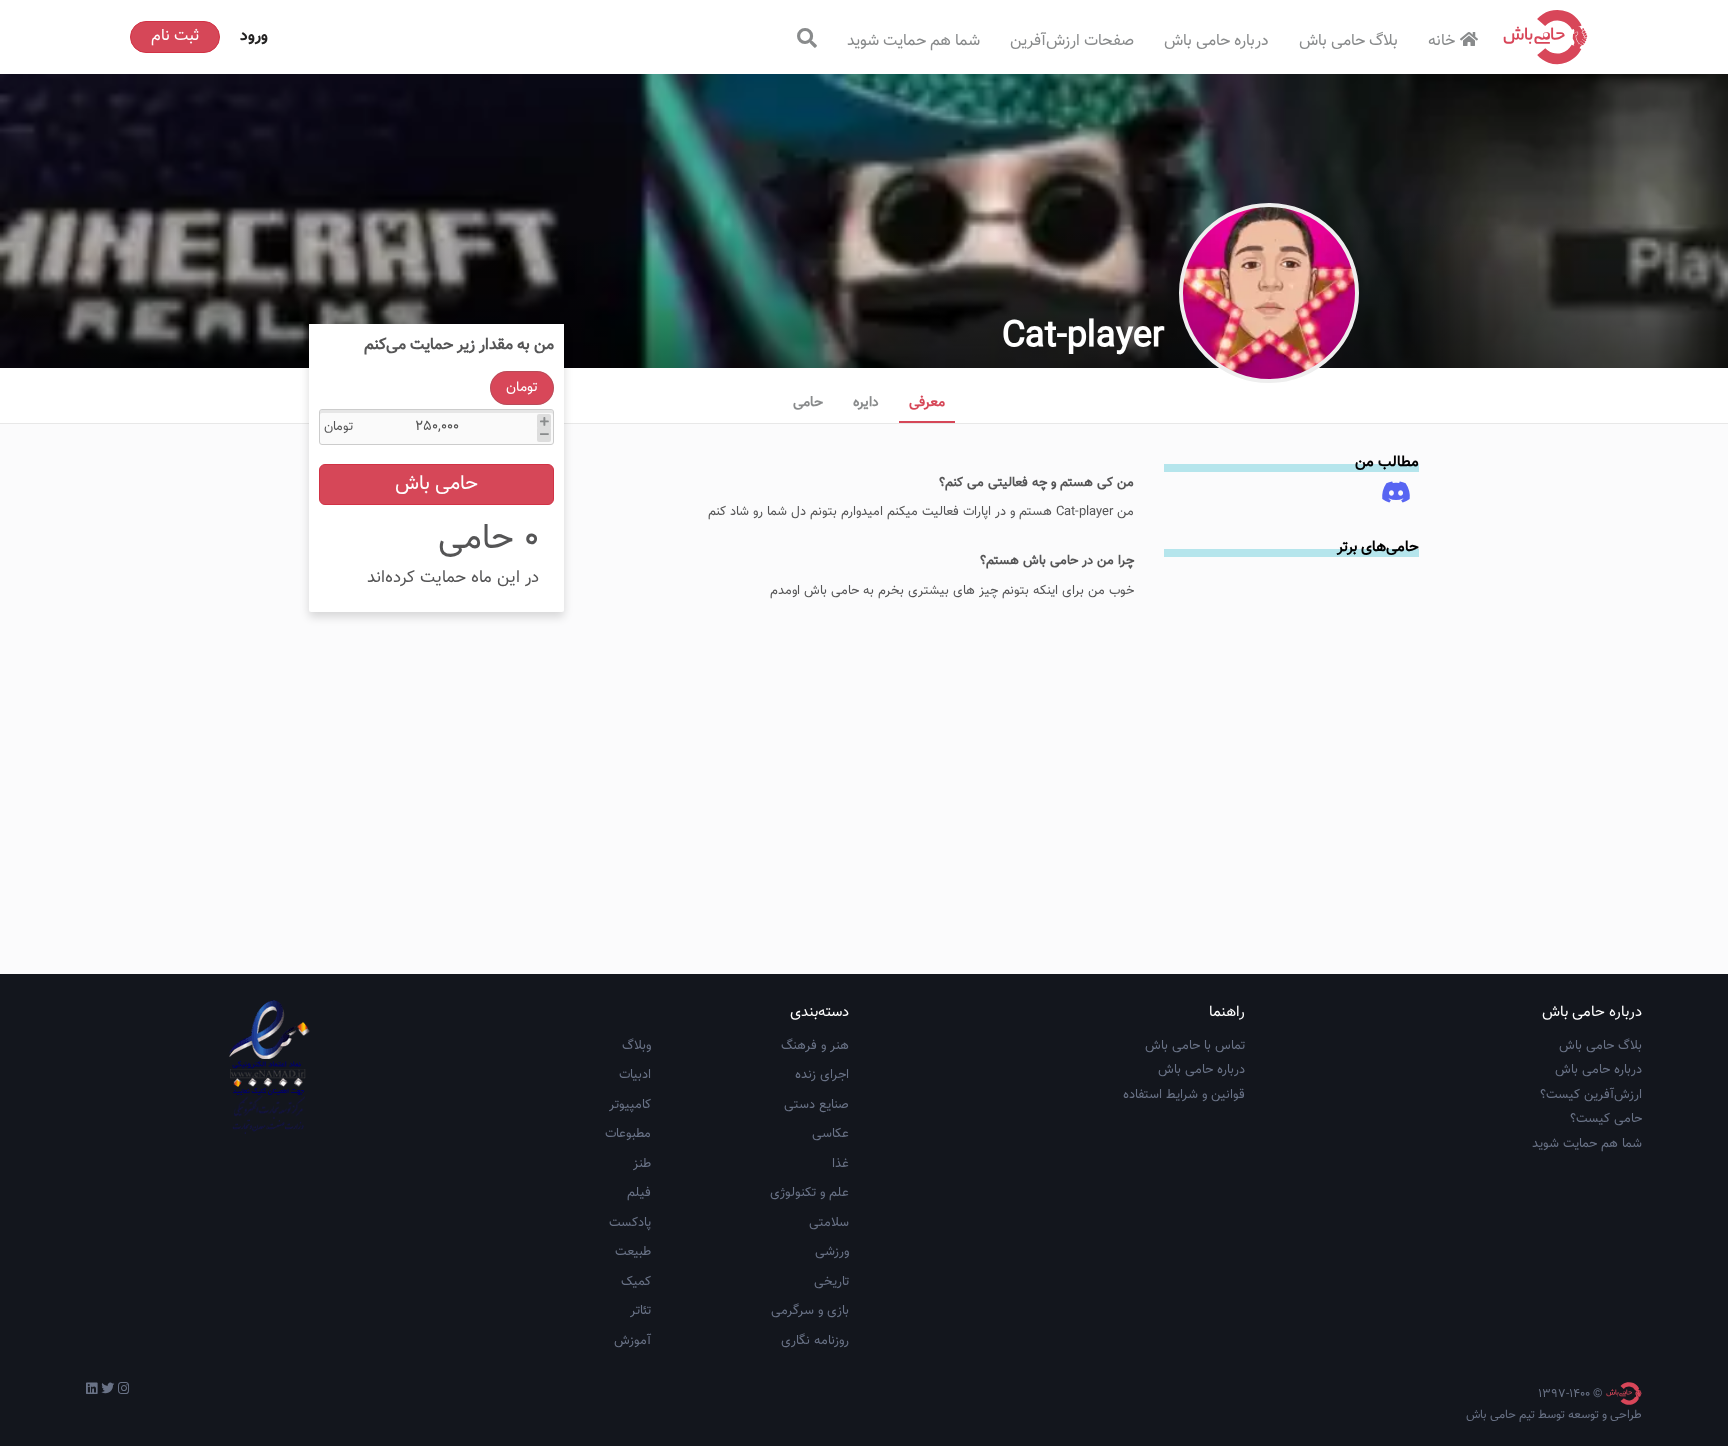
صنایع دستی (816, 1105)
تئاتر (640, 1311)
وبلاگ (636, 1046)
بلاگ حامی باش (1348, 41)
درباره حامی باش (1216, 41)
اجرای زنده (822, 1075)
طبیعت (633, 1252)
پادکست (630, 1223)
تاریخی (831, 1282)
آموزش (632, 1341)
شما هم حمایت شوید (913, 41)
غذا (840, 1164)
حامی (808, 403)
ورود (254, 36)
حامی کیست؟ (1606, 1119)
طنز (642, 1164)
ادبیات (635, 1075)
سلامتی (829, 1223)
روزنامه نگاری (815, 1341)
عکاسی (830, 1134)
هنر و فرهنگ (815, 1046)
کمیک (636, 1282)
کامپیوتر (630, 1105)
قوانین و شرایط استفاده (1184, 1095)
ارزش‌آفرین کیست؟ (1591, 1095)
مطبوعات (628, 1134)
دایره (866, 403)
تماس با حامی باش (1195, 1046)
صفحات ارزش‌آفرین (1072, 41)
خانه (1441, 41)
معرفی (927, 403)
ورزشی (832, 1252)
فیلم (639, 1193)
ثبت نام (175, 36)
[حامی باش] (1546, 37)
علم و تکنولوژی (809, 1193)
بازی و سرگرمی (810, 1311)
